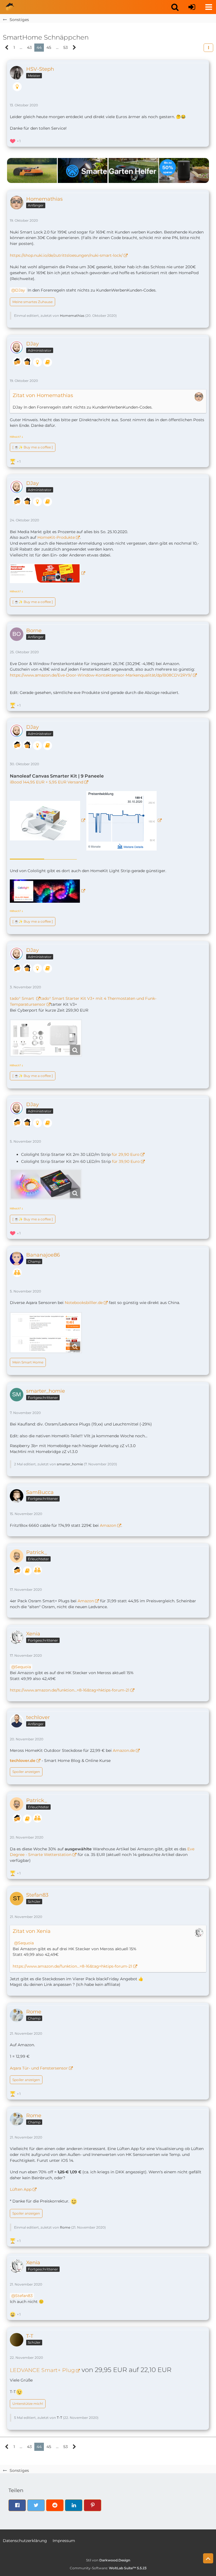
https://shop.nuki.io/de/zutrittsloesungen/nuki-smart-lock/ (66, 255)
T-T (59, 2418)
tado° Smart (22, 998)
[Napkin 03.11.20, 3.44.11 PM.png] (46, 1038)
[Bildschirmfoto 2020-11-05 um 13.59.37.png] (46, 1184)
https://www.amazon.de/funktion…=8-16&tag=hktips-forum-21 (70, 1690)
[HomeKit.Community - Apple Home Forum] (10, 7)
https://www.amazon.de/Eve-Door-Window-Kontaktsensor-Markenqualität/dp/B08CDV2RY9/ (101, 675)
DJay (20, 290)
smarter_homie (70, 1464)
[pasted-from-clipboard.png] (46, 1333)
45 (49, 47)
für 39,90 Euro (126, 1161)
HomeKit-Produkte (56, 537)
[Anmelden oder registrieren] (192, 7)
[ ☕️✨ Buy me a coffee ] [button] (33, 447)
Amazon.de (124, 1750)
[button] (175, 7)
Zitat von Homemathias (43, 395)
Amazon (108, 1525)
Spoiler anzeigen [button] (26, 1772)
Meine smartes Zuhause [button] (32, 302)
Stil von (108, 2560)
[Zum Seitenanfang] (208, 2558)
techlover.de (23, 1761)
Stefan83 (24, 2296)
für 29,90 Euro (126, 1154)
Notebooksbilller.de (84, 1303)
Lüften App (21, 2189)
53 (66, 47)
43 (29, 47)
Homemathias (72, 316)
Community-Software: (108, 2568)
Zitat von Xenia (32, 1931)
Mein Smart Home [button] (28, 1362)
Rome (65, 2227)
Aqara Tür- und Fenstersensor (39, 2068)
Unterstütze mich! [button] (28, 2404)
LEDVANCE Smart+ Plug (42, 2370)
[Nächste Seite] (74, 48)
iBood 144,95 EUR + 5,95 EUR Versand (47, 782)
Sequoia (23, 1667)
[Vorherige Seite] (7, 48)
